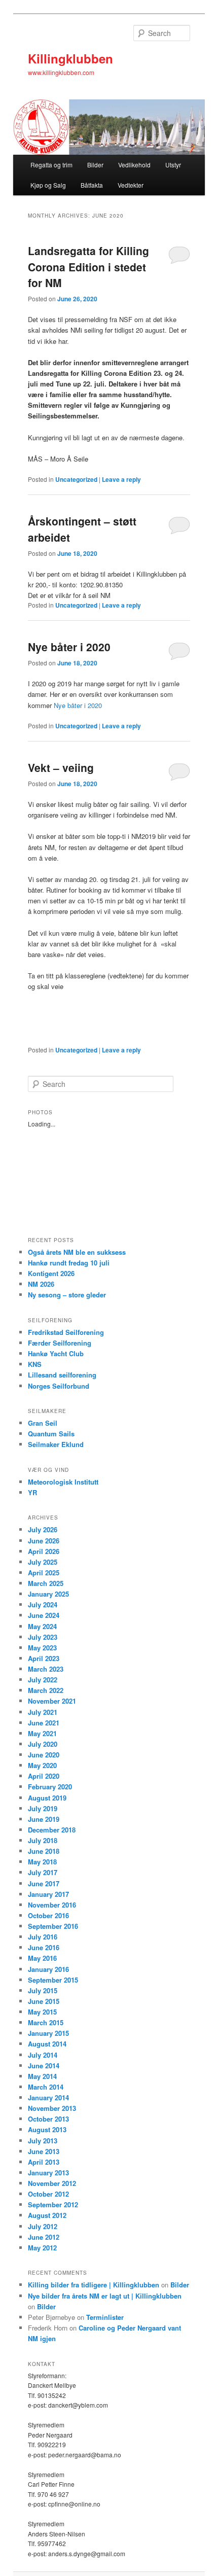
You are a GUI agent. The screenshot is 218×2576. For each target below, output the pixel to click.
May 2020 (42, 1765)
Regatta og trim (51, 165)
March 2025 (46, 1583)
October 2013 (48, 2119)
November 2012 (52, 2183)
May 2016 (42, 1958)
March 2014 (46, 2087)
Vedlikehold (134, 165)
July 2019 (43, 1808)
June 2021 (44, 1723)
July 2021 (43, 1712)
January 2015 (48, 2033)
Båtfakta (92, 185)
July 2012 (43, 2226)
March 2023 (46, 1669)
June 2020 (44, 1755)
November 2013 (52, 2108)
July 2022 (43, 1680)
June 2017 (44, 1883)
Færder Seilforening (60, 1343)
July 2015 (43, 1990)
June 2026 (44, 1541)
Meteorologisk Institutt (63, 1482)
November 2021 (52, 1701)
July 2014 (43, 2055)
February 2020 (50, 1787)
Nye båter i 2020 (69, 647)
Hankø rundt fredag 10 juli (69, 1263)
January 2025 (48, 1594)
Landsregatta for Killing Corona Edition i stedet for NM (88, 267)
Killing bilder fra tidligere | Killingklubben (94, 2285)
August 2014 (47, 2044)
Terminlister (105, 2317)
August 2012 (47, 2215)
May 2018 (42, 1862)
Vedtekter (131, 185)
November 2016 (52, 1905)
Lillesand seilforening (62, 1375)
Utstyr (173, 165)
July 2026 (43, 1529)
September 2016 (53, 1926)
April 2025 (44, 1573)
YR (32, 1492)
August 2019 (47, 1798)
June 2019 (44, 1819)
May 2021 (42, 1733)
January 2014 (48, 2097)
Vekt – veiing (61, 767)
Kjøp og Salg (48, 185)
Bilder (95, 165)
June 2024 (44, 1615)
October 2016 (48, 1915)
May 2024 (42, 1626)
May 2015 (42, 2012)
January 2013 (48, 2173)
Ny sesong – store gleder (67, 1295)
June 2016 (44, 1947)
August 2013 (47, 2129)
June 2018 (44, 1851)
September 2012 (53, 2204)
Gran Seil (43, 1423)
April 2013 (44, 2162)
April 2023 (44, 1658)
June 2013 (44, 2151)
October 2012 (48, 2194)
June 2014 (44, 2066)
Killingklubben (70, 58)
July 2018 (43, 1840)
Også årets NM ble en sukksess (77, 1252)
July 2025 (43, 1562)
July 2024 (43, 1604)
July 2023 (43, 1637)
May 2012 (42, 2248)
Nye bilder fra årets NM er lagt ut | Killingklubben (105, 2296)
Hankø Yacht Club (56, 1353)
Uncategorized (76, 479)
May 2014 (42, 2076)
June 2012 (44, 2237)
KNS (35, 1364)
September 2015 (53, 1980)
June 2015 (44, 2001)
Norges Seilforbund (59, 1386)
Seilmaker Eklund (56, 1444)
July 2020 (43, 1744)
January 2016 (48, 1969)
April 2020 (44, 1776)
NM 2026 (41, 1284)
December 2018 (52, 1830)
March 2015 (46, 2022)
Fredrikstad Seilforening (66, 1332)
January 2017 (48, 1894)
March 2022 (46, 1690)
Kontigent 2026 (51, 1273)
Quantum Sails (51, 1434)
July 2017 (43, 1872)
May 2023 (42, 1648)
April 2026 (44, 1551)
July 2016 (43, 1937)
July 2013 (43, 2141)
